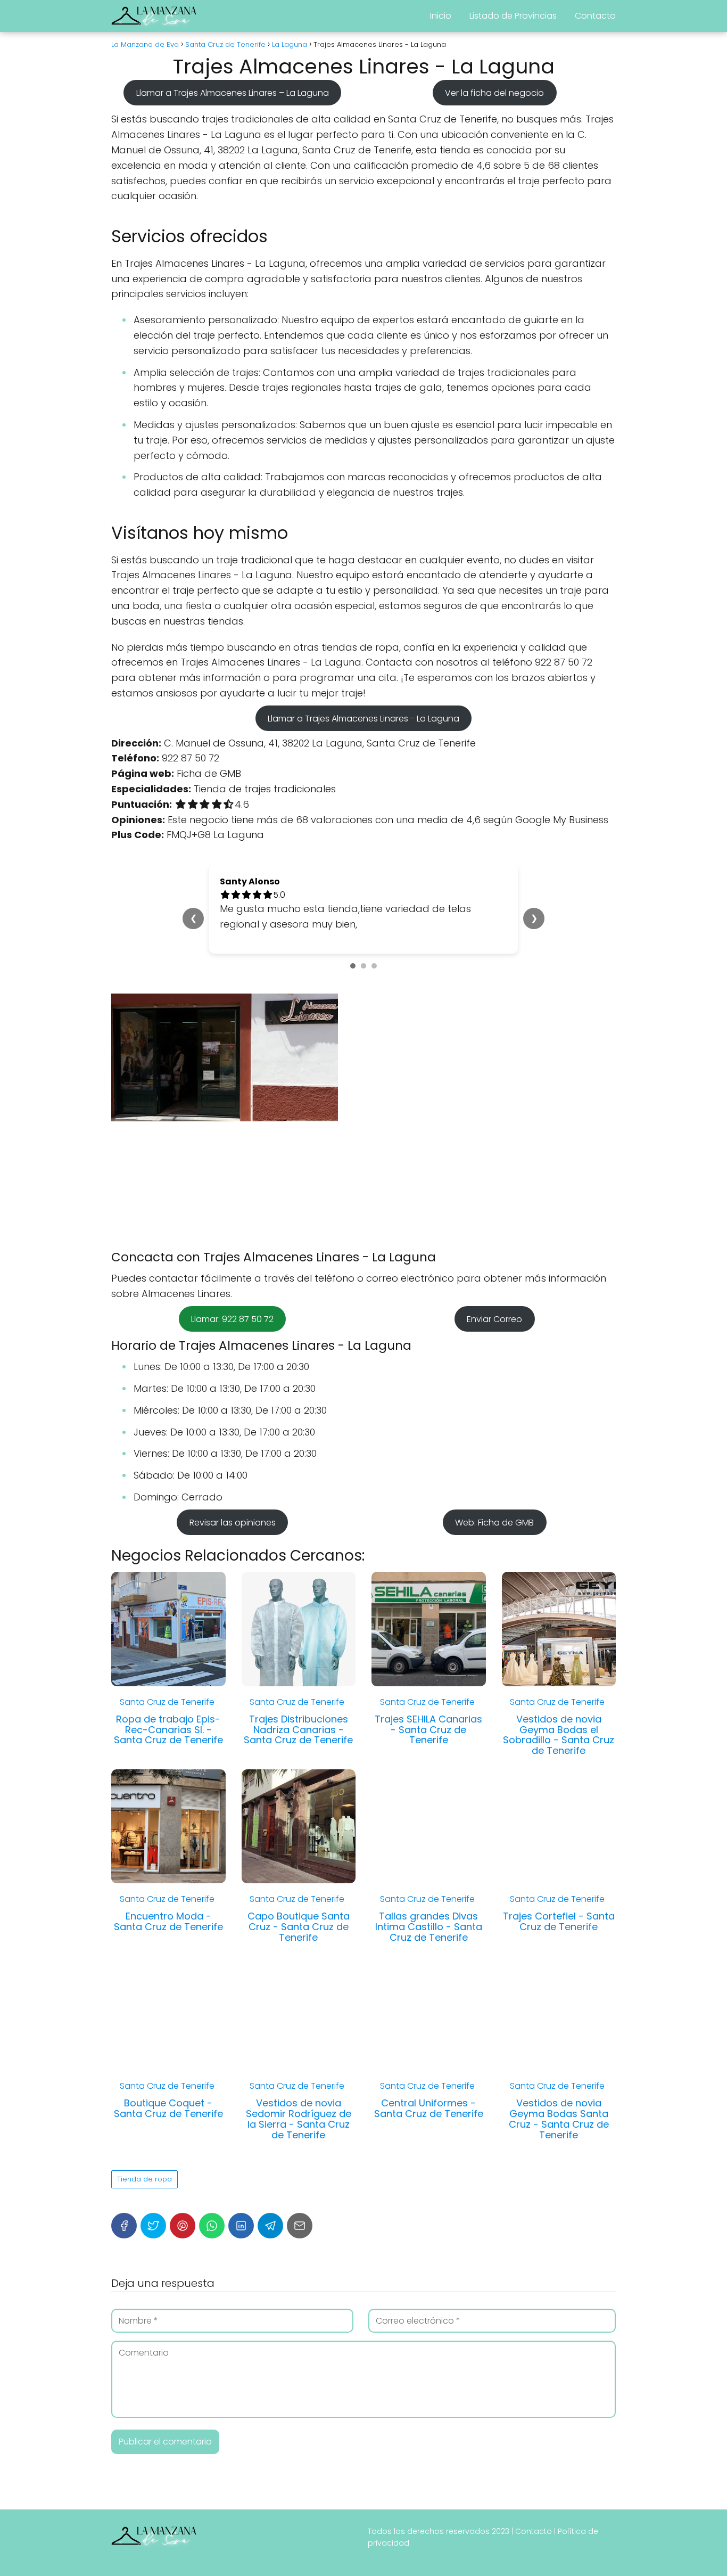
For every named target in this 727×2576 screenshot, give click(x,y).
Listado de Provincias (513, 16)
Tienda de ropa (144, 2179)
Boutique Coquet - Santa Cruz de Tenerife (168, 2108)
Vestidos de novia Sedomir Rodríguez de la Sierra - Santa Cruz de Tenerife (299, 2119)
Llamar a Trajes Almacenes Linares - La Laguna (363, 719)
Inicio (441, 16)
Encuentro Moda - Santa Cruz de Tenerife (168, 1921)
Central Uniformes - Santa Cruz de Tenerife (429, 2108)
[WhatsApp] (212, 2226)
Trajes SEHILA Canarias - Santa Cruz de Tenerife (428, 1730)
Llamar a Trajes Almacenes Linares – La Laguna (233, 92)
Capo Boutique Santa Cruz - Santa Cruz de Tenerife (299, 1927)
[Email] (300, 2226)
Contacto (595, 16)
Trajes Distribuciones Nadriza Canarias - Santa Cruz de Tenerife (298, 1730)
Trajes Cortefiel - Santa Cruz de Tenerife (559, 1921)
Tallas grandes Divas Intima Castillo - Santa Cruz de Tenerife (429, 1927)
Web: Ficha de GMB (494, 1523)
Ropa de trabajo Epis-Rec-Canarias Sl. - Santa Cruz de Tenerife (168, 1730)
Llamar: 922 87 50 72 (232, 1319)
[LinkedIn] (241, 2226)
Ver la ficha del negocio (494, 92)
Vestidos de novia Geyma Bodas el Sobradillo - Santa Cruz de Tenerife (559, 1735)
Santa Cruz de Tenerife (167, 1702)
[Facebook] (124, 2226)
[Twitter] (153, 2226)
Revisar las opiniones (233, 1523)
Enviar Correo (494, 1319)
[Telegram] (270, 2226)
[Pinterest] (183, 2226)
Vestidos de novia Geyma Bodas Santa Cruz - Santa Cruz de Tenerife (559, 2119)
